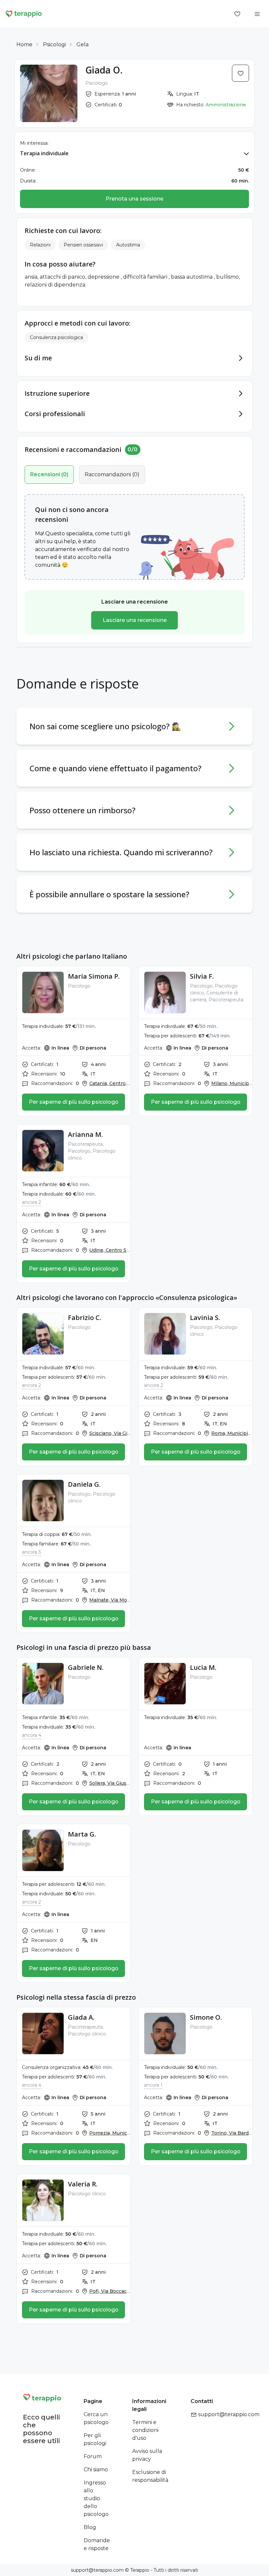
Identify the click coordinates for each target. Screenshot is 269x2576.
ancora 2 (31, 1202)
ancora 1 (153, 2085)
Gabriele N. (86, 1667)
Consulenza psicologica (56, 337)
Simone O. (206, 2017)
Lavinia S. (205, 1318)
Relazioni (40, 245)
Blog (90, 2527)
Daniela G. (84, 1484)
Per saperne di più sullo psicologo (74, 1102)
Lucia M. (203, 1667)
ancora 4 (32, 1735)
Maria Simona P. (94, 976)
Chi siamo (96, 2470)
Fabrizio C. (85, 1318)
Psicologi (54, 44)
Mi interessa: (34, 143)
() (49, 474)
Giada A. (81, 2017)
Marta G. (82, 1834)
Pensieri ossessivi (83, 245)
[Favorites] (238, 14)
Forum (93, 2456)
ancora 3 (31, 1552)
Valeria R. (83, 2184)
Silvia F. (202, 976)
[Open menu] (257, 14)
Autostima (128, 245)
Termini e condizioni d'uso (145, 2430)
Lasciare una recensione (135, 620)
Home (24, 44)
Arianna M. (85, 1134)
